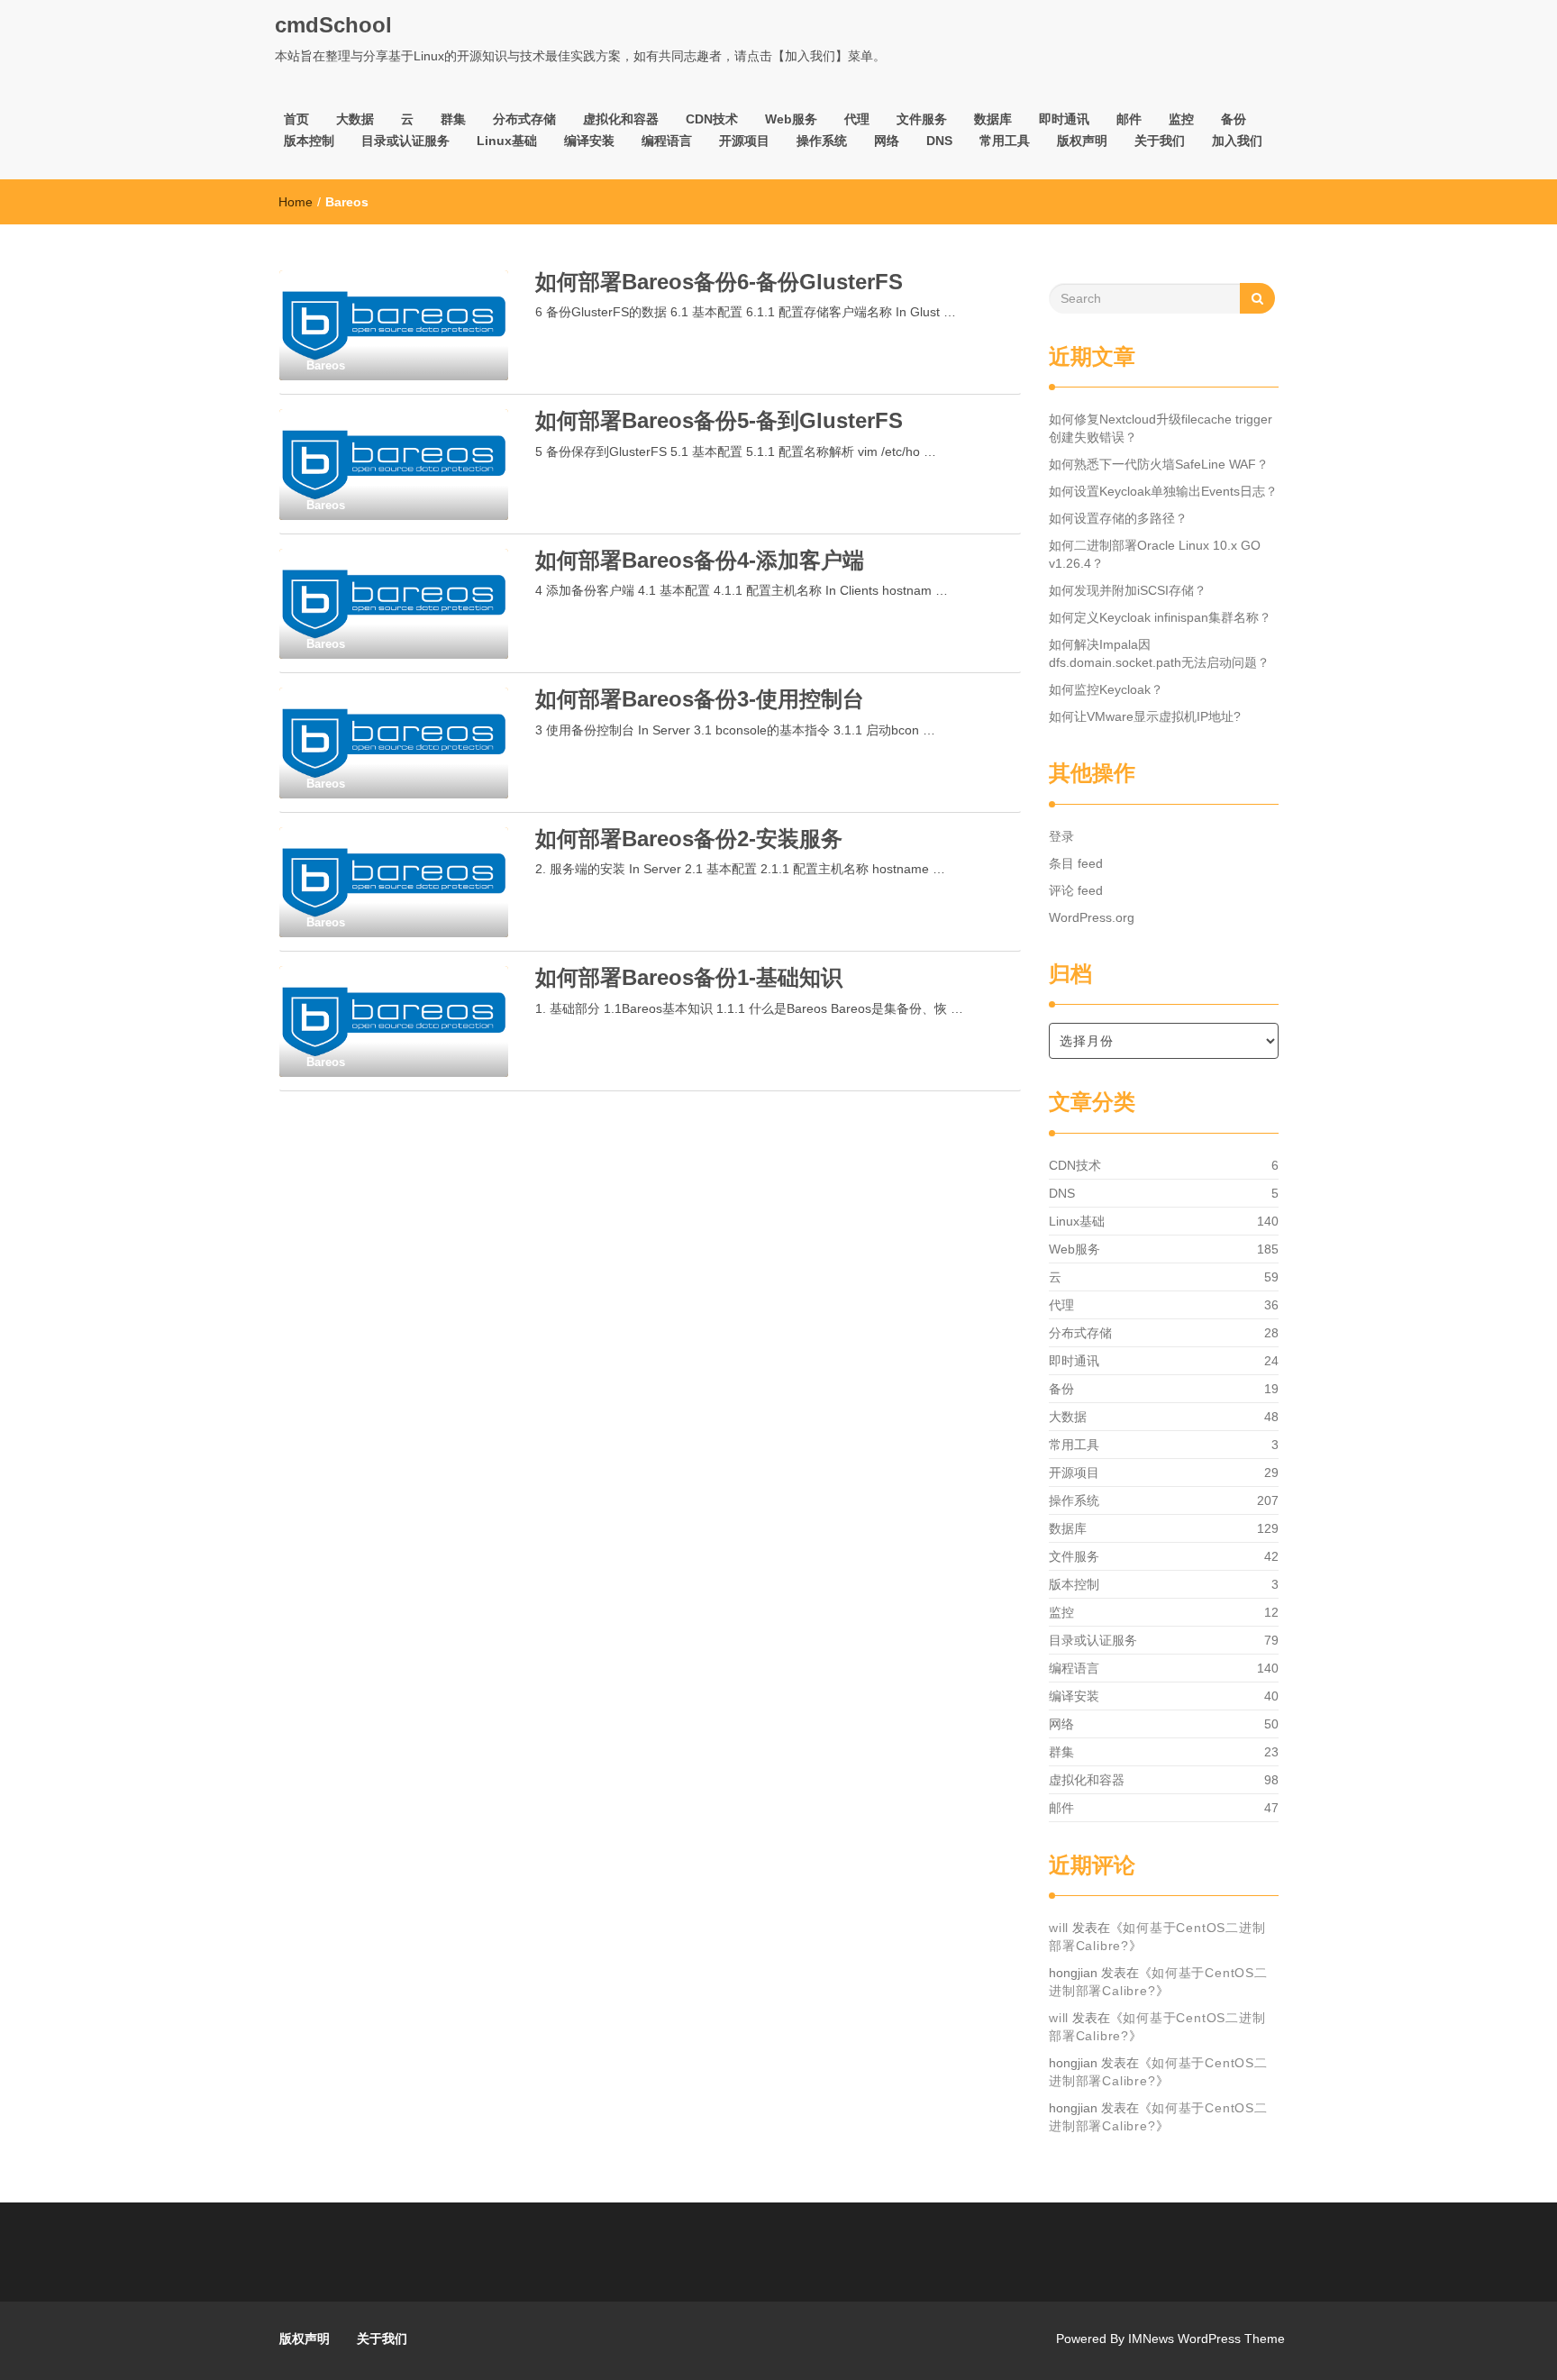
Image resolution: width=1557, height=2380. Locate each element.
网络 (887, 141)
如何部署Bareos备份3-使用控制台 (700, 699)
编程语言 (667, 141)
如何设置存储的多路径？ (1118, 518)
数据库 (993, 119)
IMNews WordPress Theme (1206, 2339)
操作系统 (822, 141)
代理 (857, 119)
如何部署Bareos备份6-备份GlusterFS (719, 282)
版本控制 (309, 141)
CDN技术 (712, 119)
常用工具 (1005, 141)
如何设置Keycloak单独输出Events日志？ (1163, 491)
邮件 (1129, 119)
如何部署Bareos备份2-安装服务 (689, 839)
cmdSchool (333, 25)
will (1059, 1928)
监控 (1181, 119)
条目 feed (1076, 863)
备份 (1234, 119)
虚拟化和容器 (621, 119)
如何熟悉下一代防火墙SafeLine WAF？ (1159, 464)
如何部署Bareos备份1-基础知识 (689, 977)
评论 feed (1076, 890)
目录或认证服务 (405, 141)
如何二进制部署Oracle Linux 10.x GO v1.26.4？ (1155, 554)
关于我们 (1160, 141)
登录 (1061, 836)
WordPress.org (1092, 917)
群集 (453, 119)
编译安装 (589, 141)
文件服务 (922, 119)
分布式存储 (524, 119)
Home (296, 202)
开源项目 (744, 141)
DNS (939, 141)
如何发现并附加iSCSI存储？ (1128, 590)
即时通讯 (1064, 119)
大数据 (355, 119)
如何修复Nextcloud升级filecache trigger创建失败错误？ (1161, 428)
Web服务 (791, 119)
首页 (296, 119)
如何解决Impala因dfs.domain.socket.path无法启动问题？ (1159, 653)
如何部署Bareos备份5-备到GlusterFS (719, 420)
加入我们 (1237, 141)
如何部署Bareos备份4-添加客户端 (700, 560)
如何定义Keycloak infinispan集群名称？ (1160, 617)
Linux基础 (507, 141)
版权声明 (1082, 141)
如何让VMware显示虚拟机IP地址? (1145, 716)
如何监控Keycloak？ (1106, 689)
